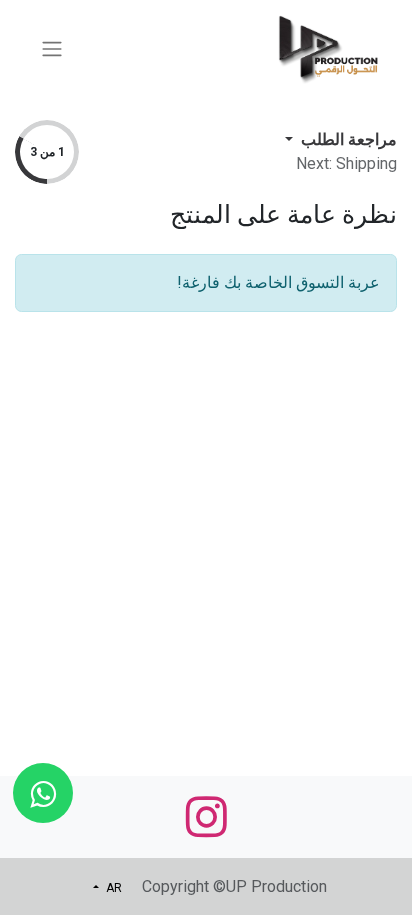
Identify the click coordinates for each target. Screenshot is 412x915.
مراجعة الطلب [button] (347, 139)
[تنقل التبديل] (52, 48)
